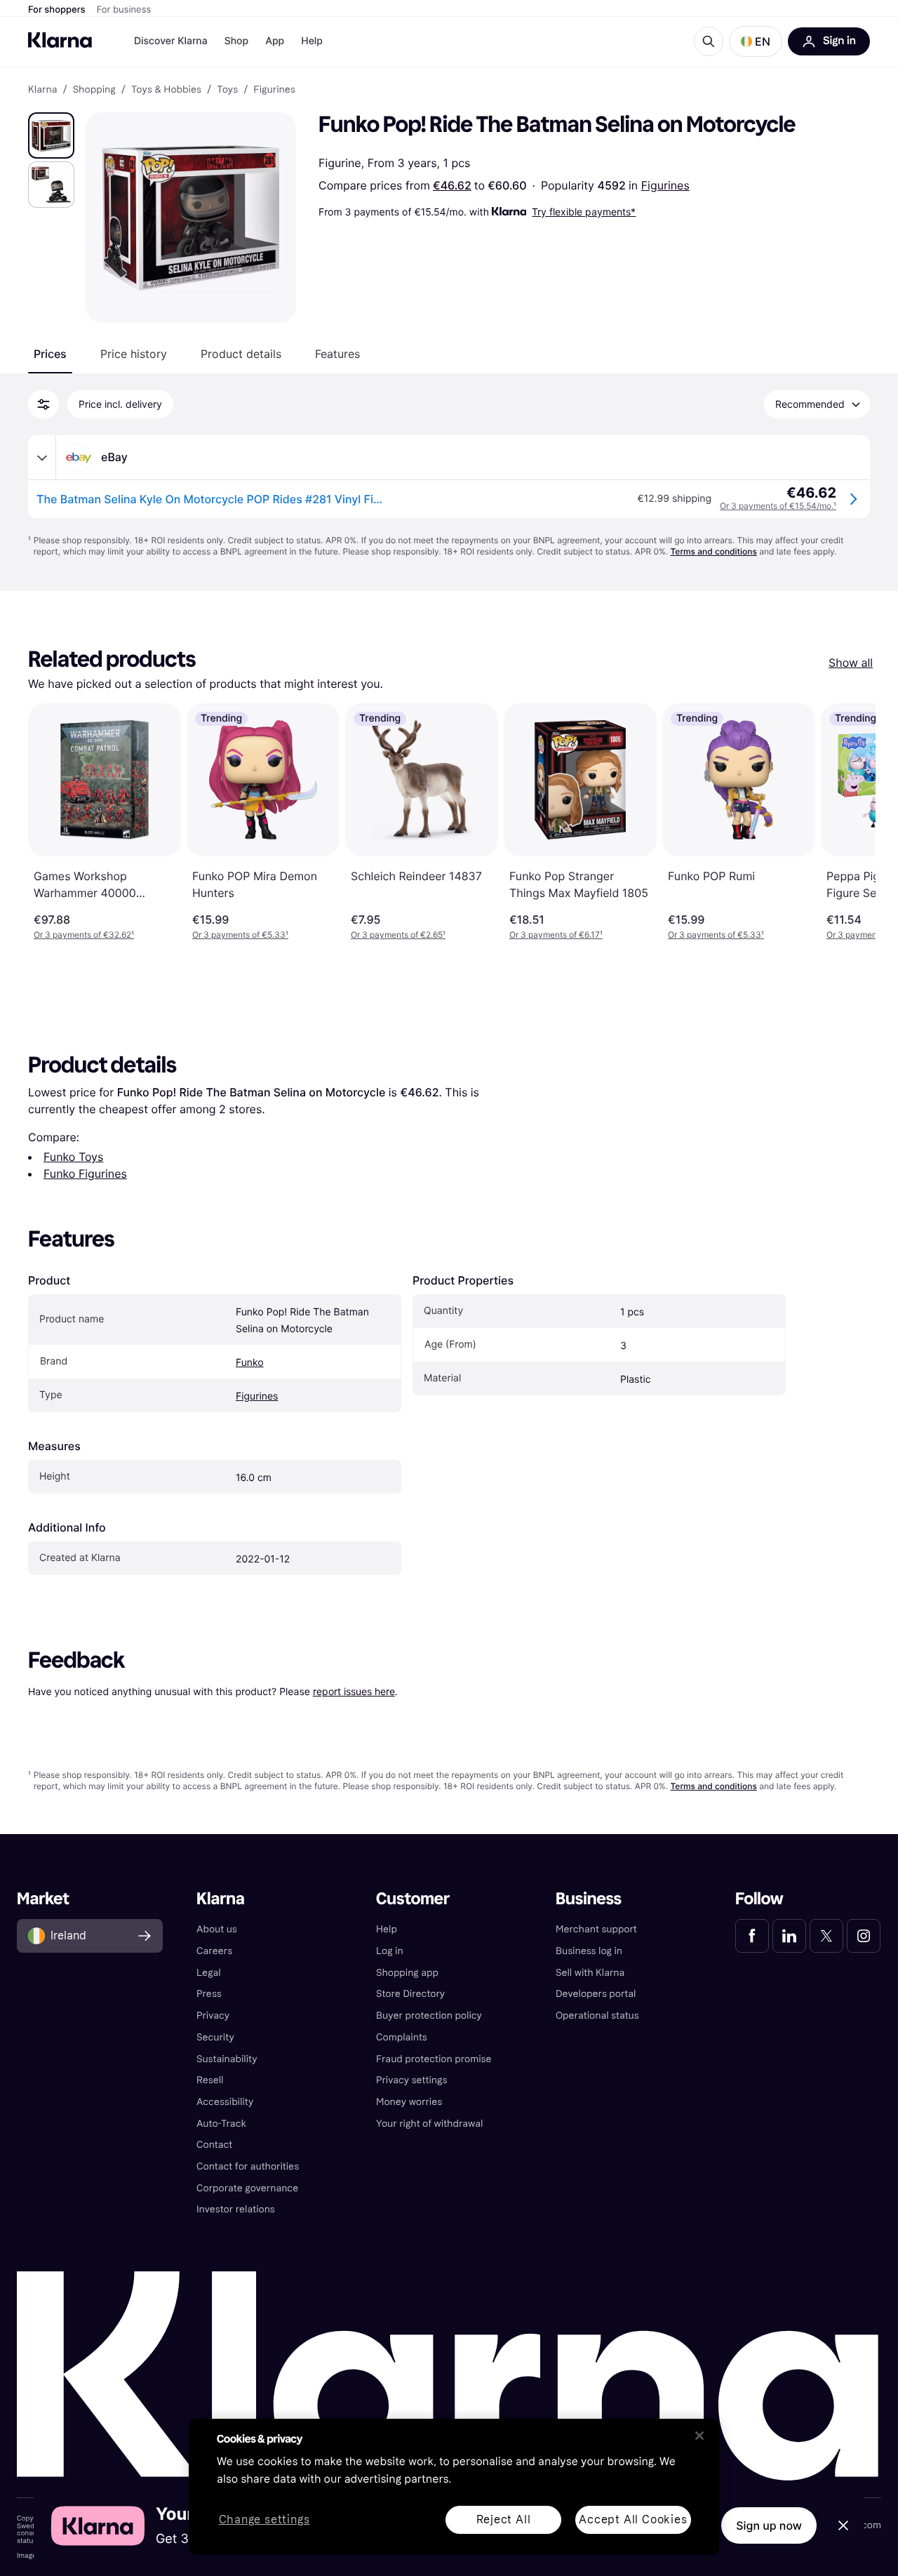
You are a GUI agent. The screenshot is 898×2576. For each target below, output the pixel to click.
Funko (250, 1363)
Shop (237, 41)
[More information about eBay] (42, 458)
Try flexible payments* (584, 212)
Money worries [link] (409, 2102)
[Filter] (43, 404)
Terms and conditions (713, 551)
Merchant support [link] (596, 1929)
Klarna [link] (42, 90)
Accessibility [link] (225, 2102)
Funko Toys (73, 1157)
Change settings (264, 2520)
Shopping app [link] (407, 1973)
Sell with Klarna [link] (590, 1973)
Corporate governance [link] (247, 2188)
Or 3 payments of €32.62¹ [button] (84, 935)
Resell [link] (210, 2080)
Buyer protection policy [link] (429, 2016)
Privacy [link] (213, 2016)
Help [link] (387, 1929)
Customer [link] (413, 1899)
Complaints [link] (402, 2037)
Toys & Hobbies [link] (166, 90)
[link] (752, 1936)
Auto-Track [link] (221, 2124)
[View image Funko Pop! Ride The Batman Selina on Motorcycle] (51, 135)
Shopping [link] (94, 90)
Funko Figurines (85, 1174)
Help (312, 41)
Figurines (665, 185)
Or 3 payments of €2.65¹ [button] (398, 935)
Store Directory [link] (410, 1994)
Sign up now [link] (769, 2525)
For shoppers (57, 10)
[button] (756, 41)
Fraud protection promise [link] (434, 2059)
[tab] (50, 354)
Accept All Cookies (633, 2519)
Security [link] (215, 2037)
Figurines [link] (274, 90)
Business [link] (589, 1899)
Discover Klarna (171, 41)
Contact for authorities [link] (248, 2166)
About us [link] (217, 1929)
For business (124, 10)
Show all (851, 663)
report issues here (354, 1691)
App (275, 41)
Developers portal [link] (596, 1994)
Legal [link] (209, 1973)
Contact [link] (214, 2145)
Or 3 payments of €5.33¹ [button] (240, 935)
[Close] (699, 2436)
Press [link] (209, 1994)
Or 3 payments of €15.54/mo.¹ (778, 506)
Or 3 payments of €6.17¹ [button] (556, 935)
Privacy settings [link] (411, 2080)
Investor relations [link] (236, 2209)
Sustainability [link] (227, 2059)
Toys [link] (227, 90)
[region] (454, 2487)
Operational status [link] (597, 2016)
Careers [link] (214, 1951)
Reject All (504, 2519)
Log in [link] (390, 1951)
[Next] (850, 822)
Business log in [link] (589, 1951)
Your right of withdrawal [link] (429, 2124)
